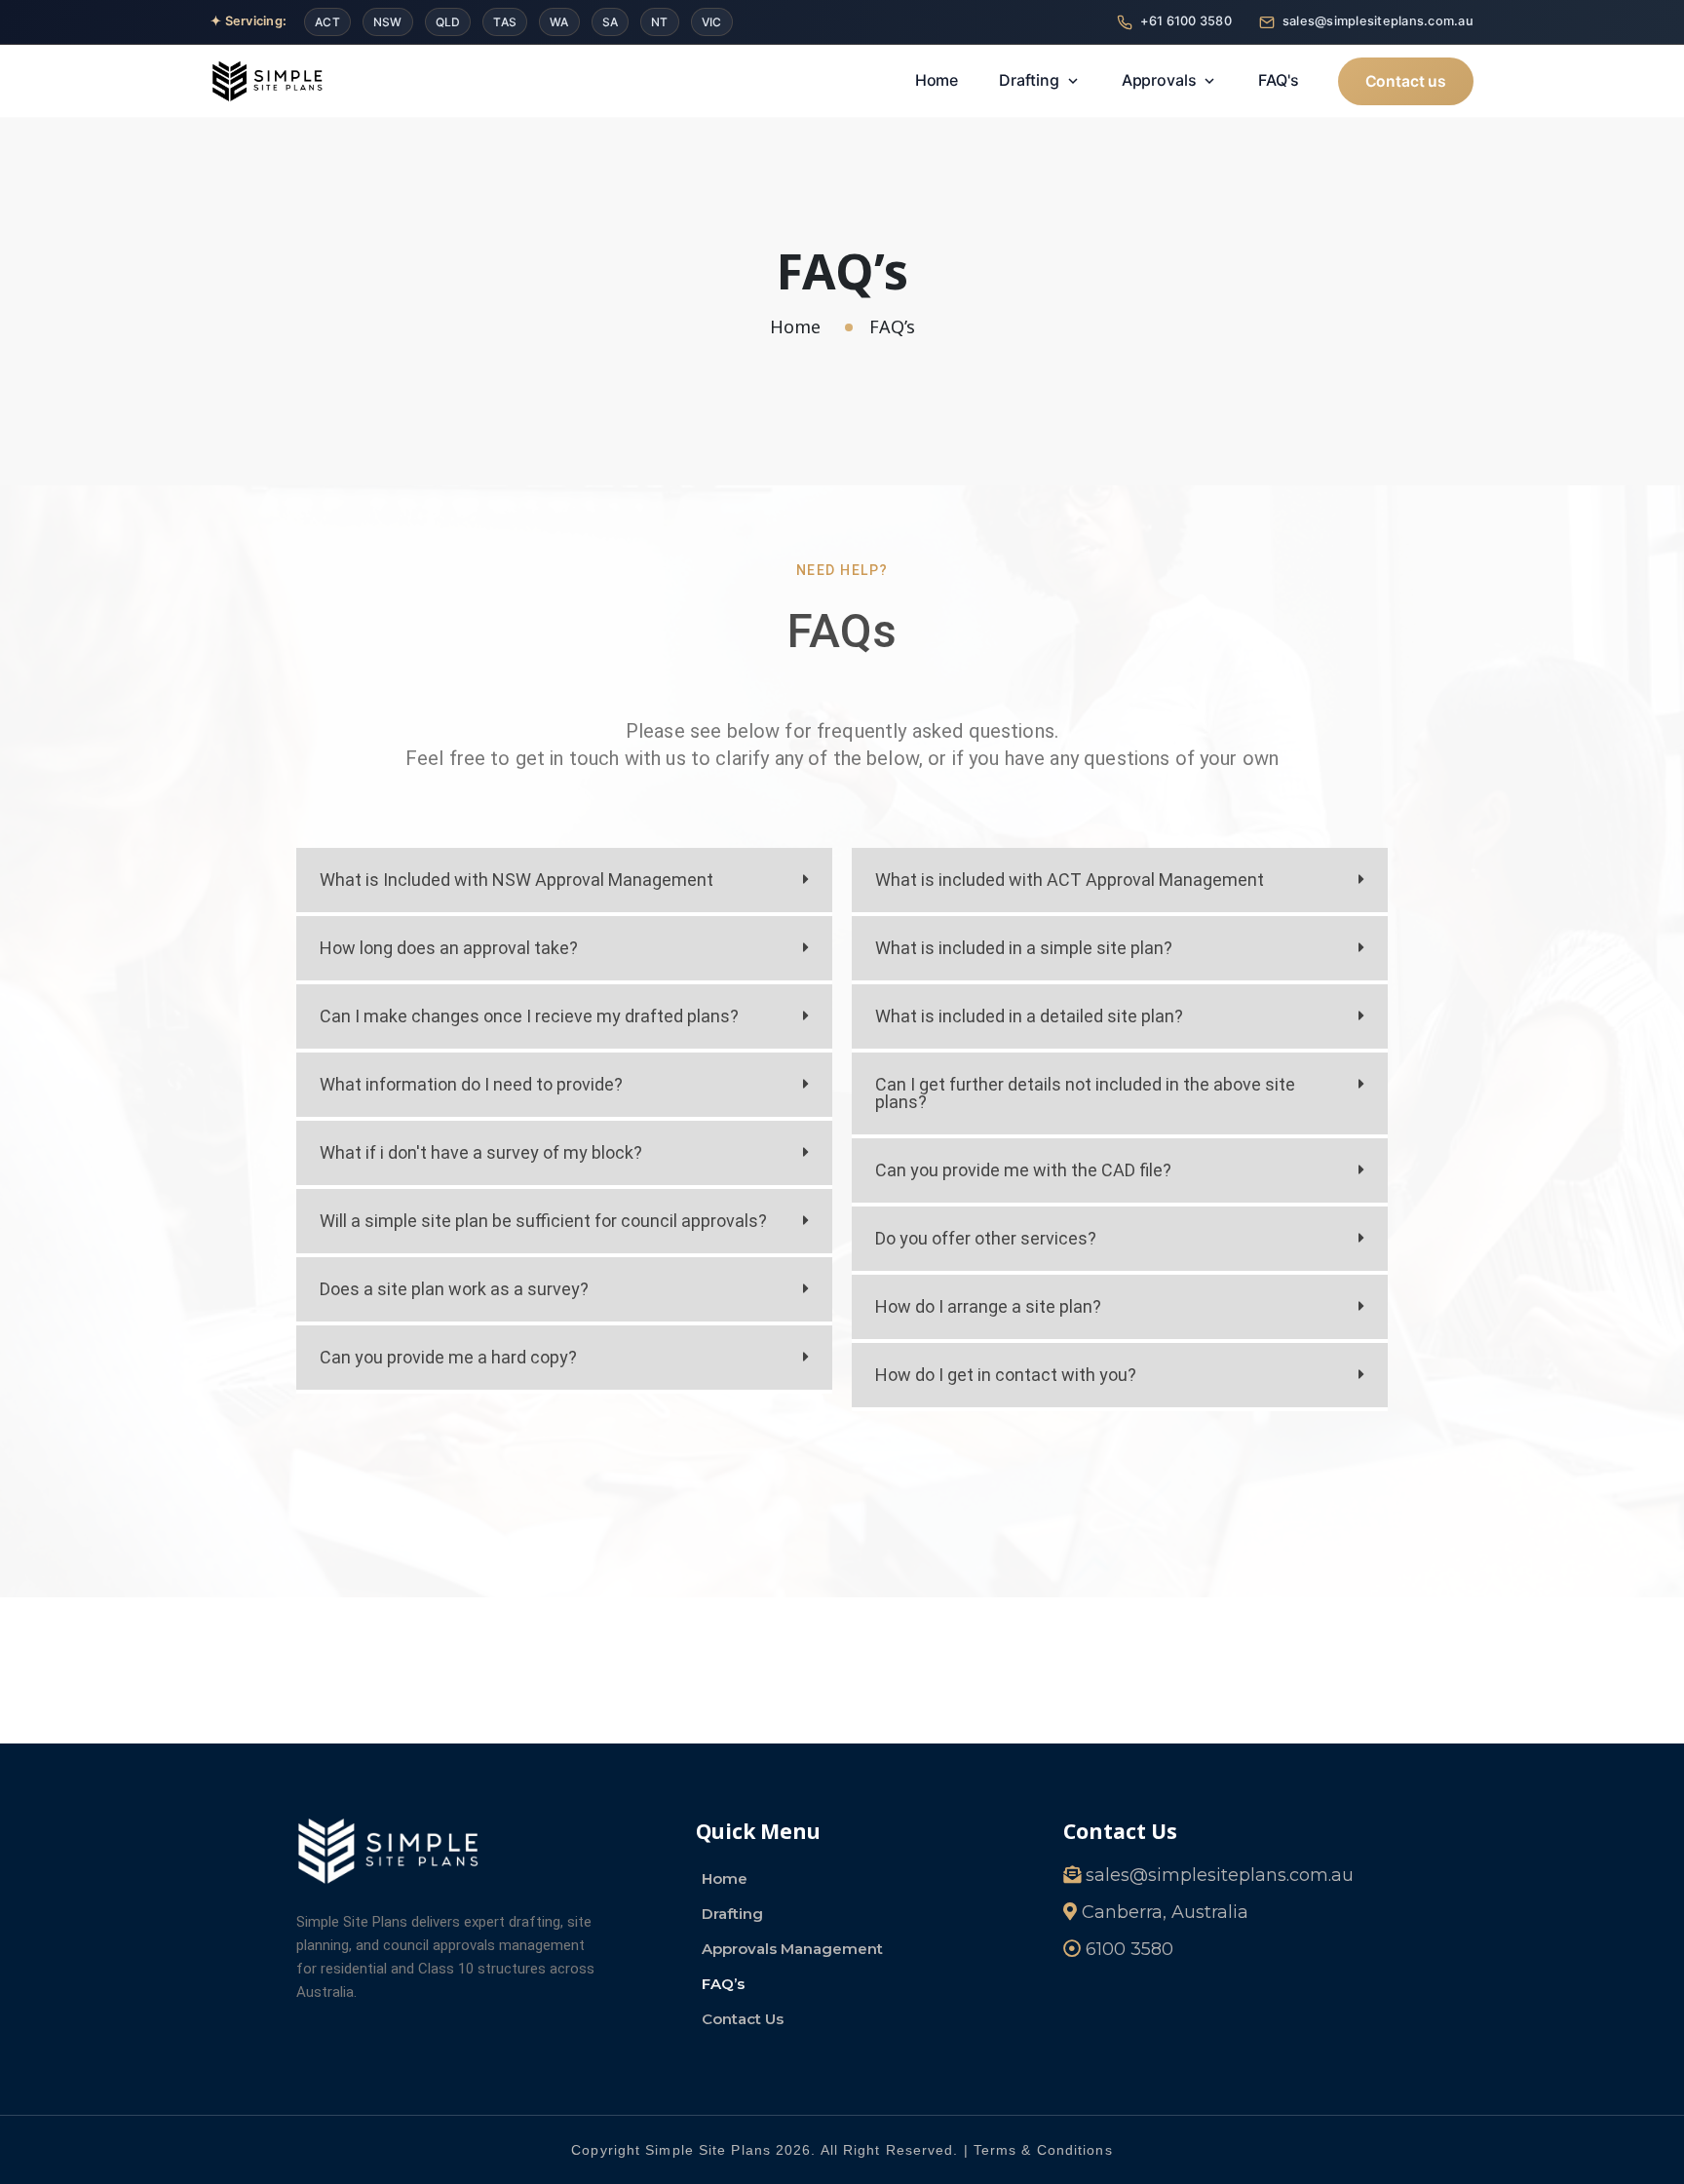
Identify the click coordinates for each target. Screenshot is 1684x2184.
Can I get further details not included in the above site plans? (1085, 1093)
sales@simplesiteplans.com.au (1378, 21)
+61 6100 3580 (1186, 21)
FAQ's (1278, 80)
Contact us (1406, 81)
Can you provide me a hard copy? (448, 1357)
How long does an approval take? (449, 948)
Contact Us (743, 2019)
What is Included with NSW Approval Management (517, 880)
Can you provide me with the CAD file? (1023, 1170)
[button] (564, 882)
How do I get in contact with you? (1006, 1375)
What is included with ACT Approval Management (1070, 880)
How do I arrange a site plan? (988, 1306)
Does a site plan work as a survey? (454, 1289)
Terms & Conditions (1043, 2150)
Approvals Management (792, 1949)
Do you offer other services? (986, 1238)
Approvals (1159, 80)
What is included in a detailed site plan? (1029, 1016)
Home (937, 80)
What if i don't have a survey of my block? (481, 1152)
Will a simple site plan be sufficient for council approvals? (543, 1221)
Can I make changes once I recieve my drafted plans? (529, 1016)
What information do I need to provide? (471, 1084)
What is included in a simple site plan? (1024, 948)
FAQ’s (723, 1984)
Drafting (1029, 80)
